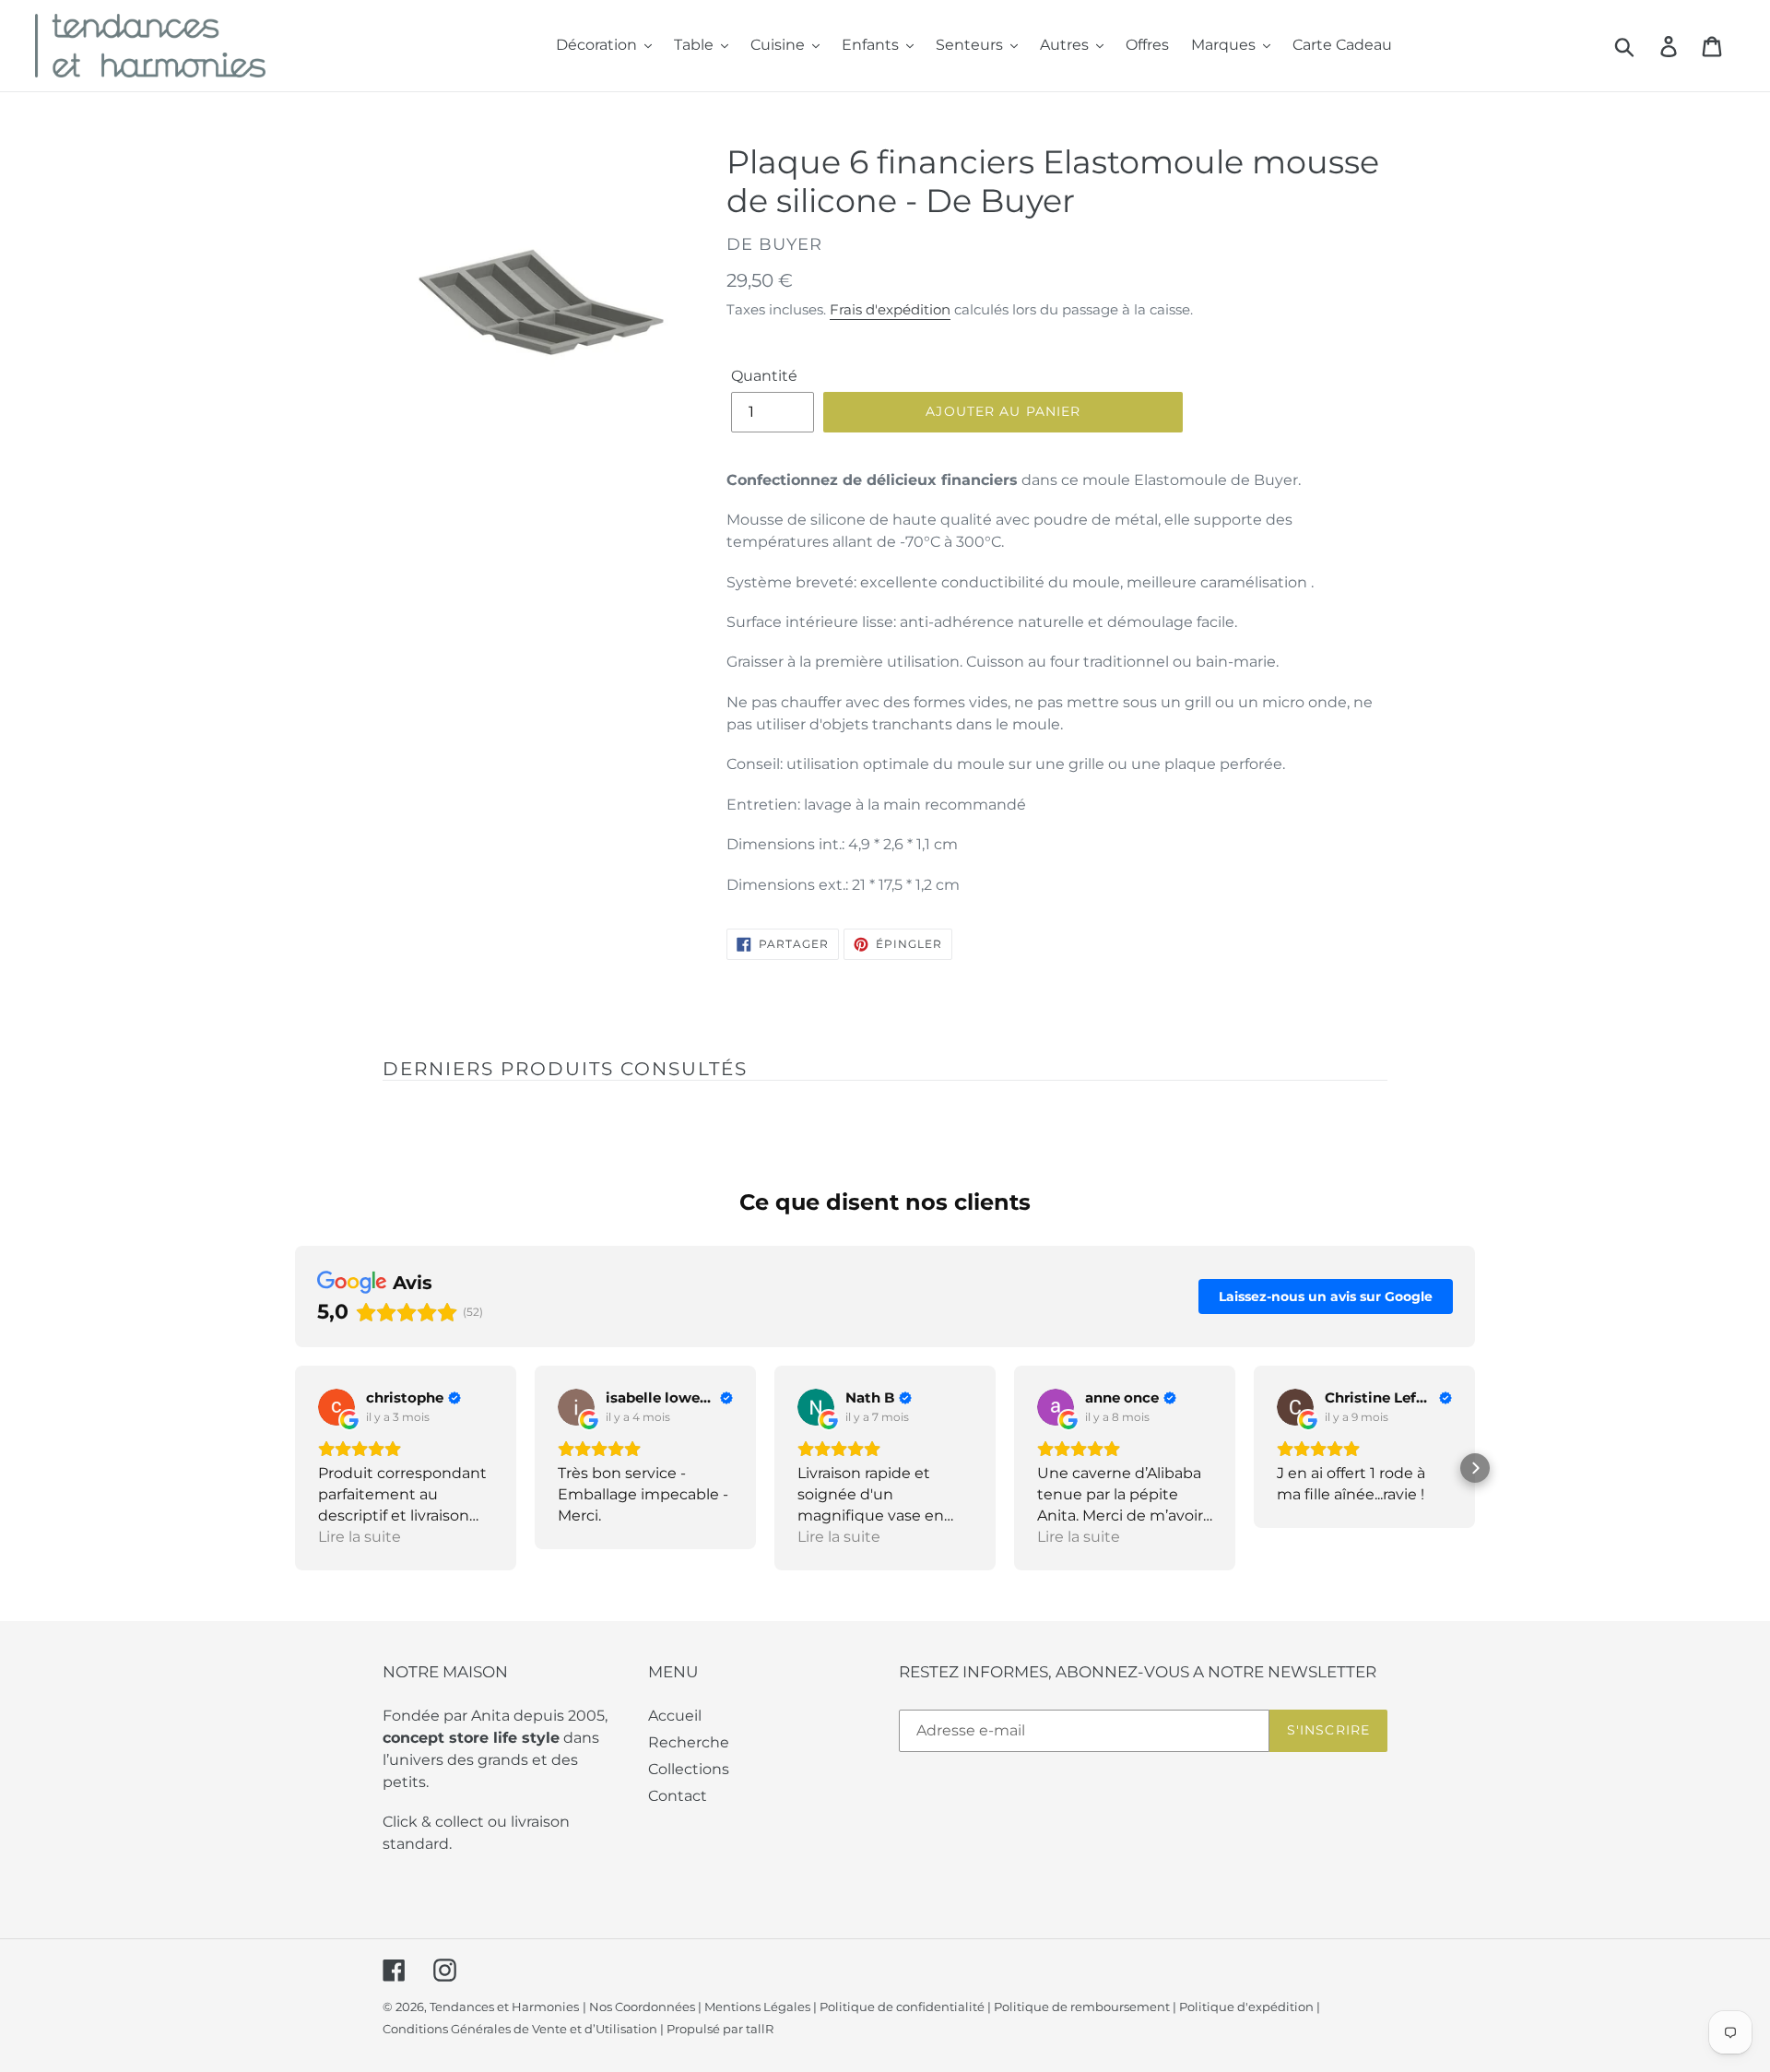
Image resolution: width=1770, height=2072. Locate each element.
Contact (678, 1796)
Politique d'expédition (1246, 2007)
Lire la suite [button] (360, 1537)
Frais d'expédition (890, 309)
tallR (760, 2029)
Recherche (689, 1742)
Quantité (764, 376)
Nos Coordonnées (642, 2007)
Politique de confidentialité (902, 2007)
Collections (689, 1769)
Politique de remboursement (1082, 2007)
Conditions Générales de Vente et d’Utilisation (520, 2029)
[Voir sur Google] (336, 1407)
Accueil (675, 1716)
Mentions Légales (757, 2007)
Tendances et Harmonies (504, 2007)
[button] (295, 1468)
